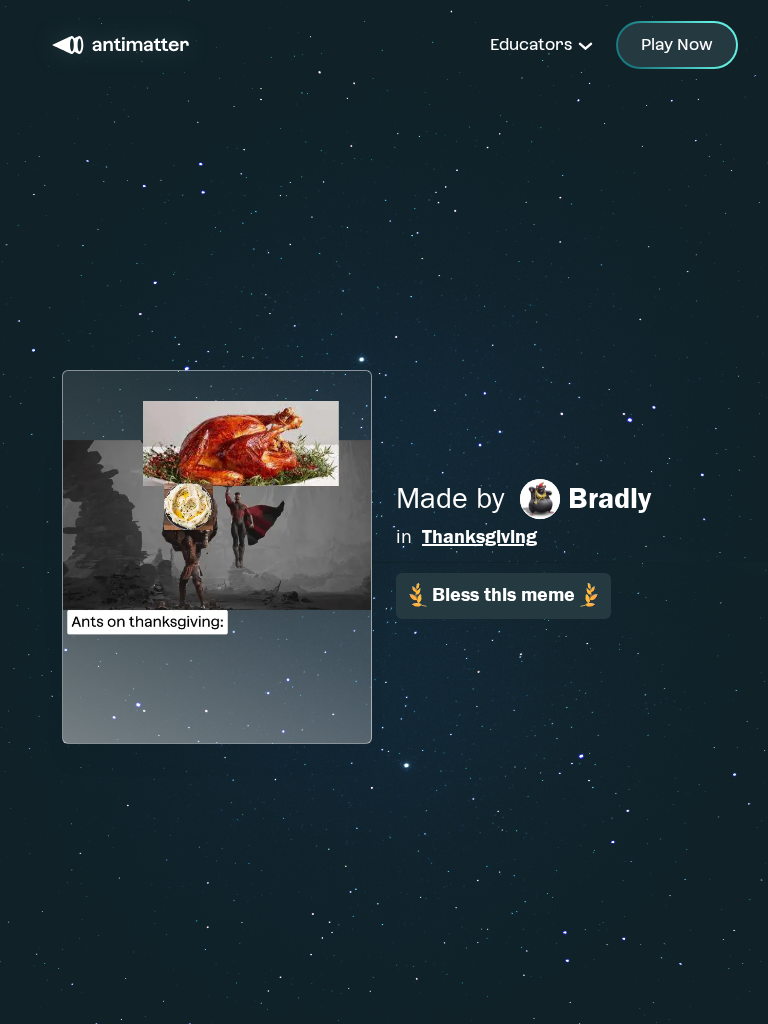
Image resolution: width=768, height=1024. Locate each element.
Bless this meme (503, 594)
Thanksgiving (479, 536)
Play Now (677, 44)
